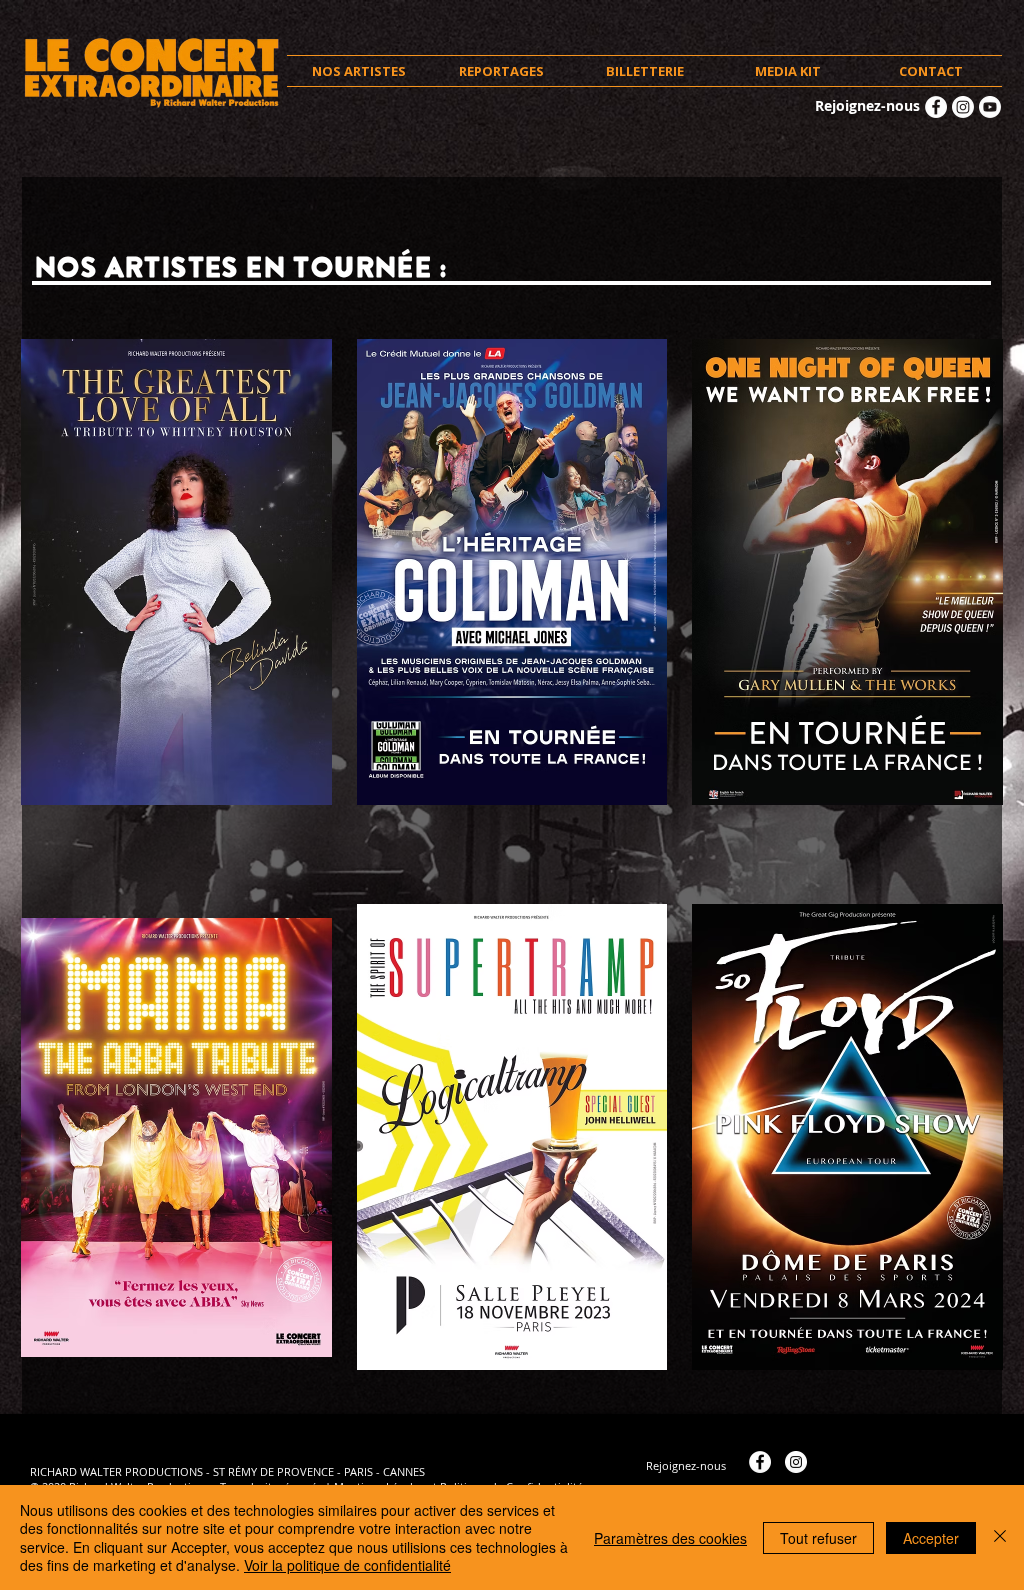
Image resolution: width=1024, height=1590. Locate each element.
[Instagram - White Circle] (796, 1462)
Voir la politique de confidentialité (347, 1565)
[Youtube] (990, 107)
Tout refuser (818, 1538)
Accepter (931, 1538)
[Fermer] (1000, 1537)
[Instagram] (963, 107)
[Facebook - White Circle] (936, 107)
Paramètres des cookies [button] (670, 1538)
